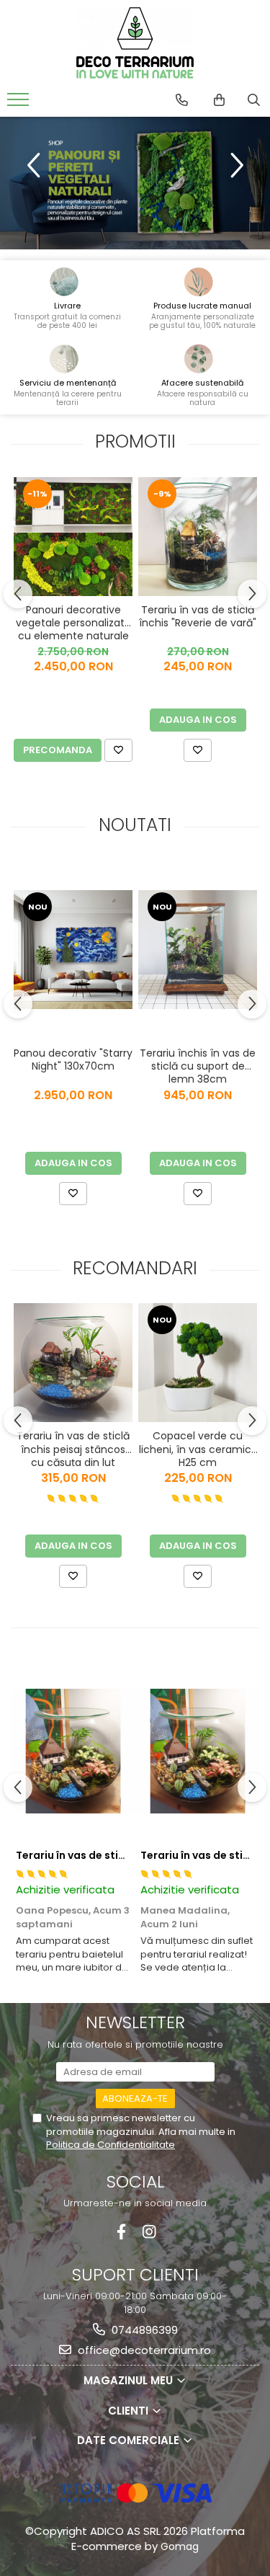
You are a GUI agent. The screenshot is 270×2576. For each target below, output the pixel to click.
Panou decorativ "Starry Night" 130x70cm (73, 1060)
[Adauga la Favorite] (118, 750)
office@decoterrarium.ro (143, 2350)
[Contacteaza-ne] (182, 100)
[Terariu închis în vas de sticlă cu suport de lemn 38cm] (198, 950)
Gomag (178, 2546)
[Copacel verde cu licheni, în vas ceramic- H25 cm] (198, 1363)
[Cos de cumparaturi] (219, 100)
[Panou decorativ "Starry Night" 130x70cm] (73, 950)
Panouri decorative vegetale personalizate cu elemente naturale (73, 622)
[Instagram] (149, 2232)
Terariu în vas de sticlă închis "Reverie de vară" (198, 617)
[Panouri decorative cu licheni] (135, 183)
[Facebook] (121, 2232)
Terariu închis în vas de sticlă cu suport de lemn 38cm (198, 1065)
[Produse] (20, 104)
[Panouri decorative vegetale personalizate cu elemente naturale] (73, 537)
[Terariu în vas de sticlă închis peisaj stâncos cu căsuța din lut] (73, 1363)
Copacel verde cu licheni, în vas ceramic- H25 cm (198, 1448)
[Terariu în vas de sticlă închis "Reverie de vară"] (198, 537)
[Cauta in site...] (254, 100)
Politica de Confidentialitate (111, 2145)
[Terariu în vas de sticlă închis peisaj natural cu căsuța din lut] (73, 1751)
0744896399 (143, 2330)
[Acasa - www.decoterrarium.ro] (135, 43)
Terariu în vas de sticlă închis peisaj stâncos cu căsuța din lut (73, 1448)
